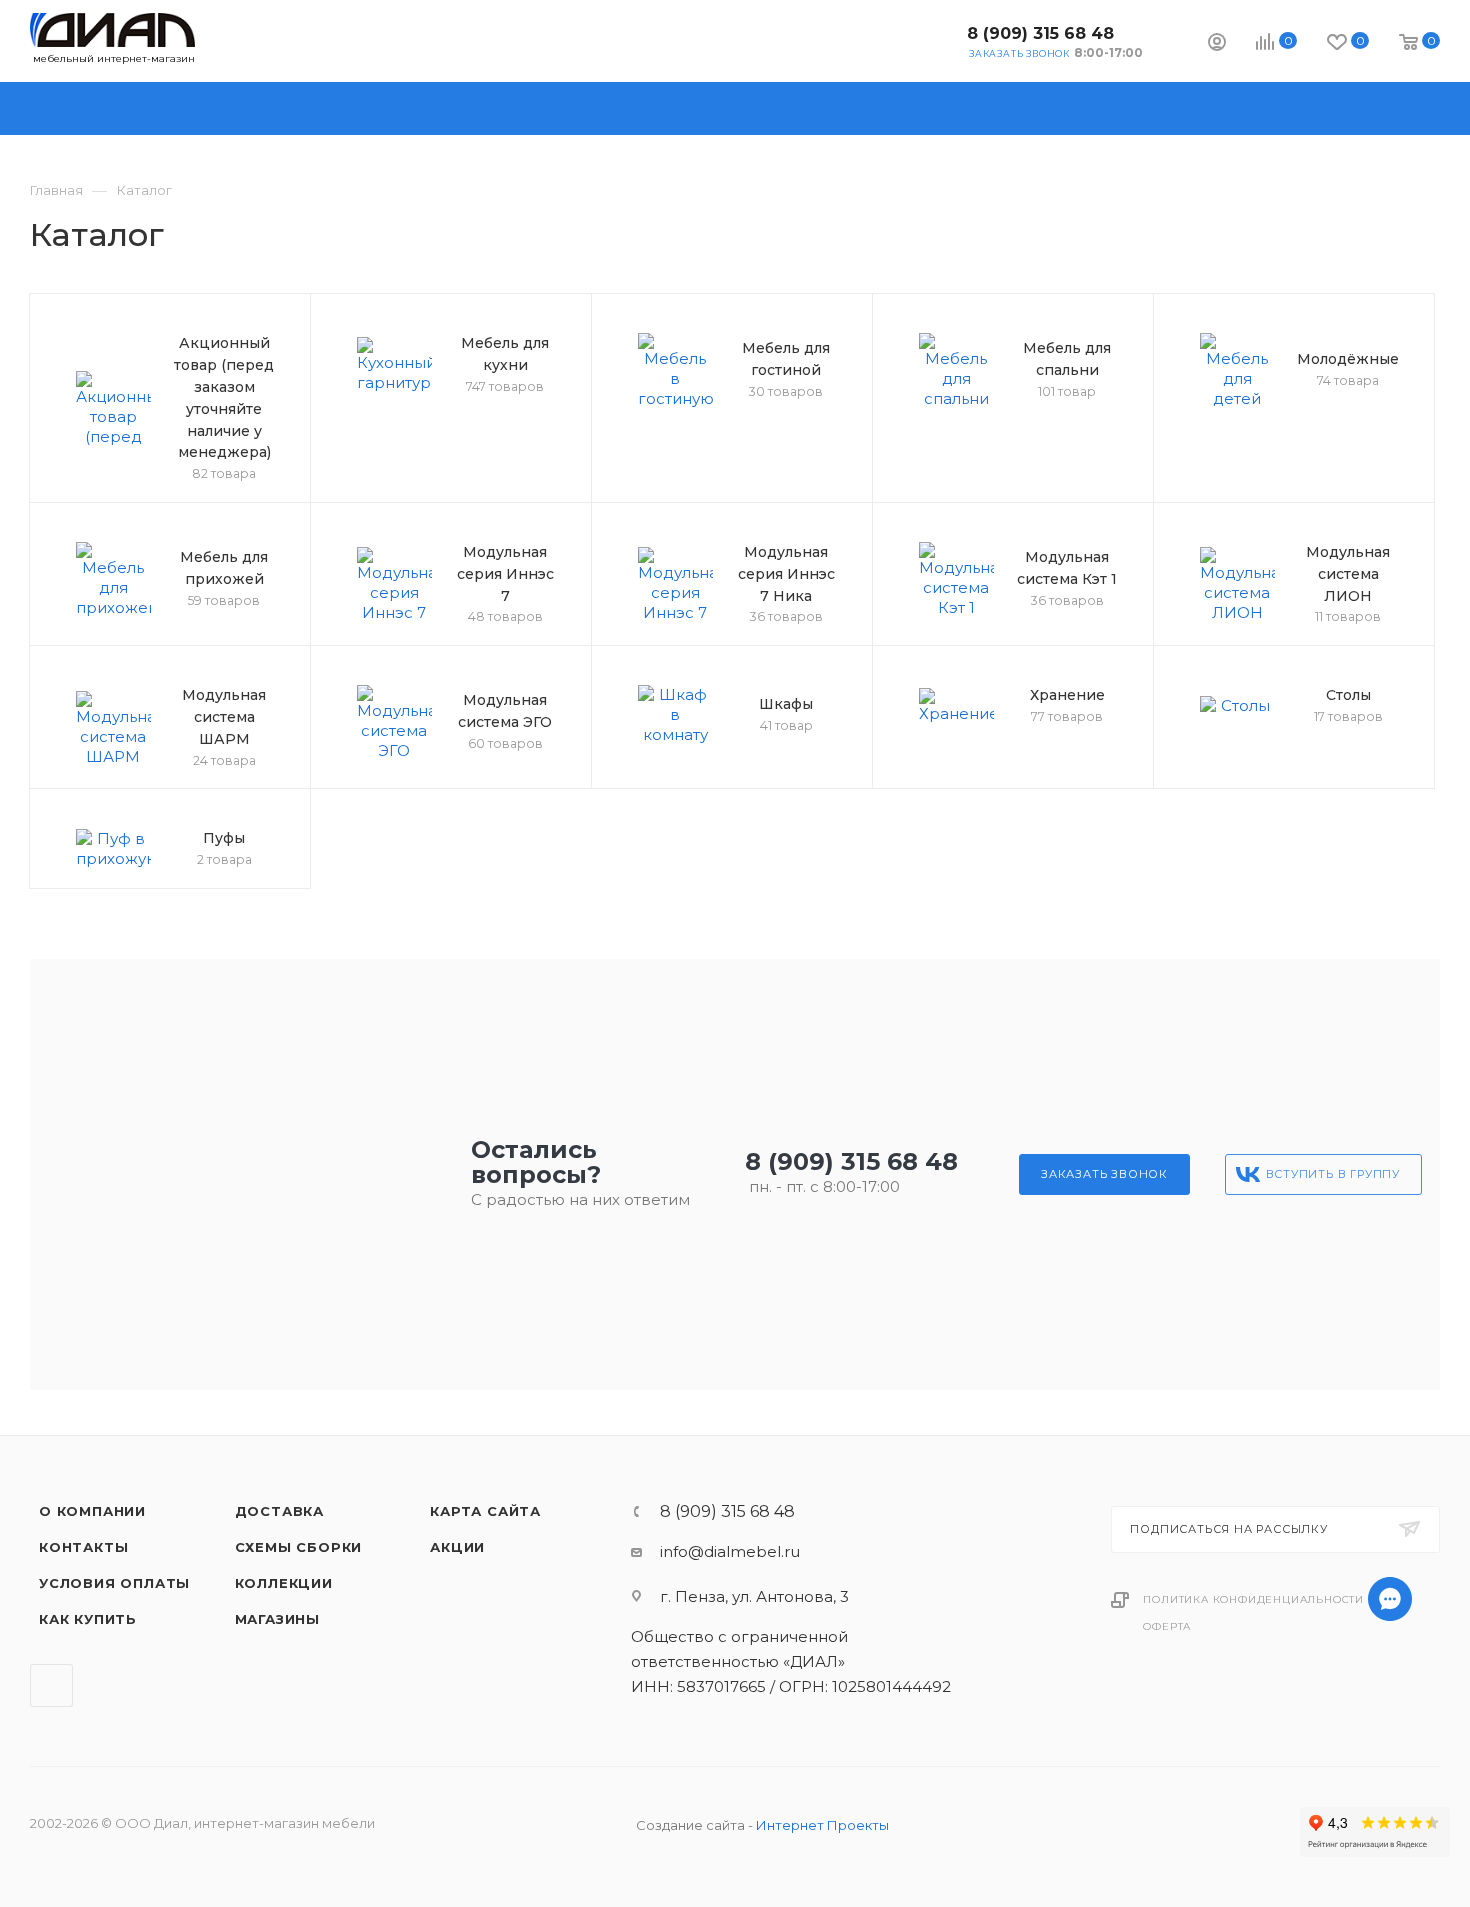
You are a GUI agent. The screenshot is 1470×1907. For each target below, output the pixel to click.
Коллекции (284, 1583)
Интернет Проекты (822, 1825)
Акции (457, 1547)
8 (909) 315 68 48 (1040, 33)
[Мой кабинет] (1217, 44)
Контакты (83, 1547)
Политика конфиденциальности (1253, 1599)
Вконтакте (935, 40)
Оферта (1167, 1626)
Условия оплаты (114, 1583)
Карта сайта (485, 1511)
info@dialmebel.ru (730, 1551)
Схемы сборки (299, 1547)
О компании (92, 1511)
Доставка (279, 1511)
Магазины (277, 1619)
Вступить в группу (1333, 1174)
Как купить (88, 1619)
